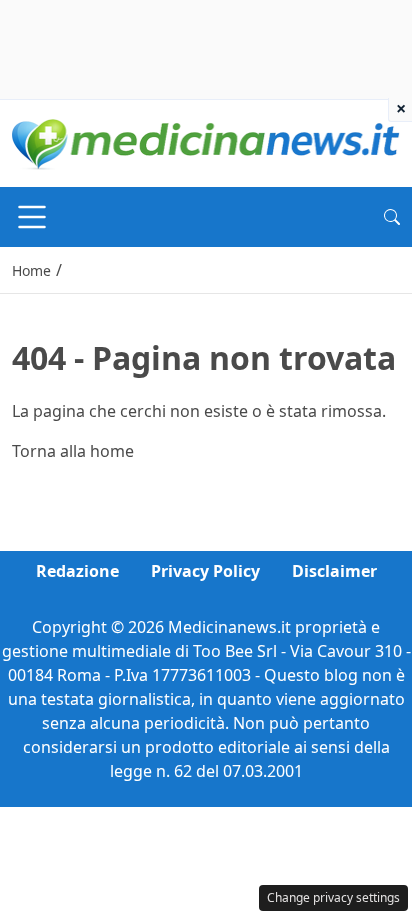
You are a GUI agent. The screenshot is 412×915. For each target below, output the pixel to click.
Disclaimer (334, 571)
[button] (392, 217)
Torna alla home (73, 451)
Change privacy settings (333, 897)
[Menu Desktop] (32, 217)
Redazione (77, 571)
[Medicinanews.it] (206, 142)
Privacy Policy (205, 571)
